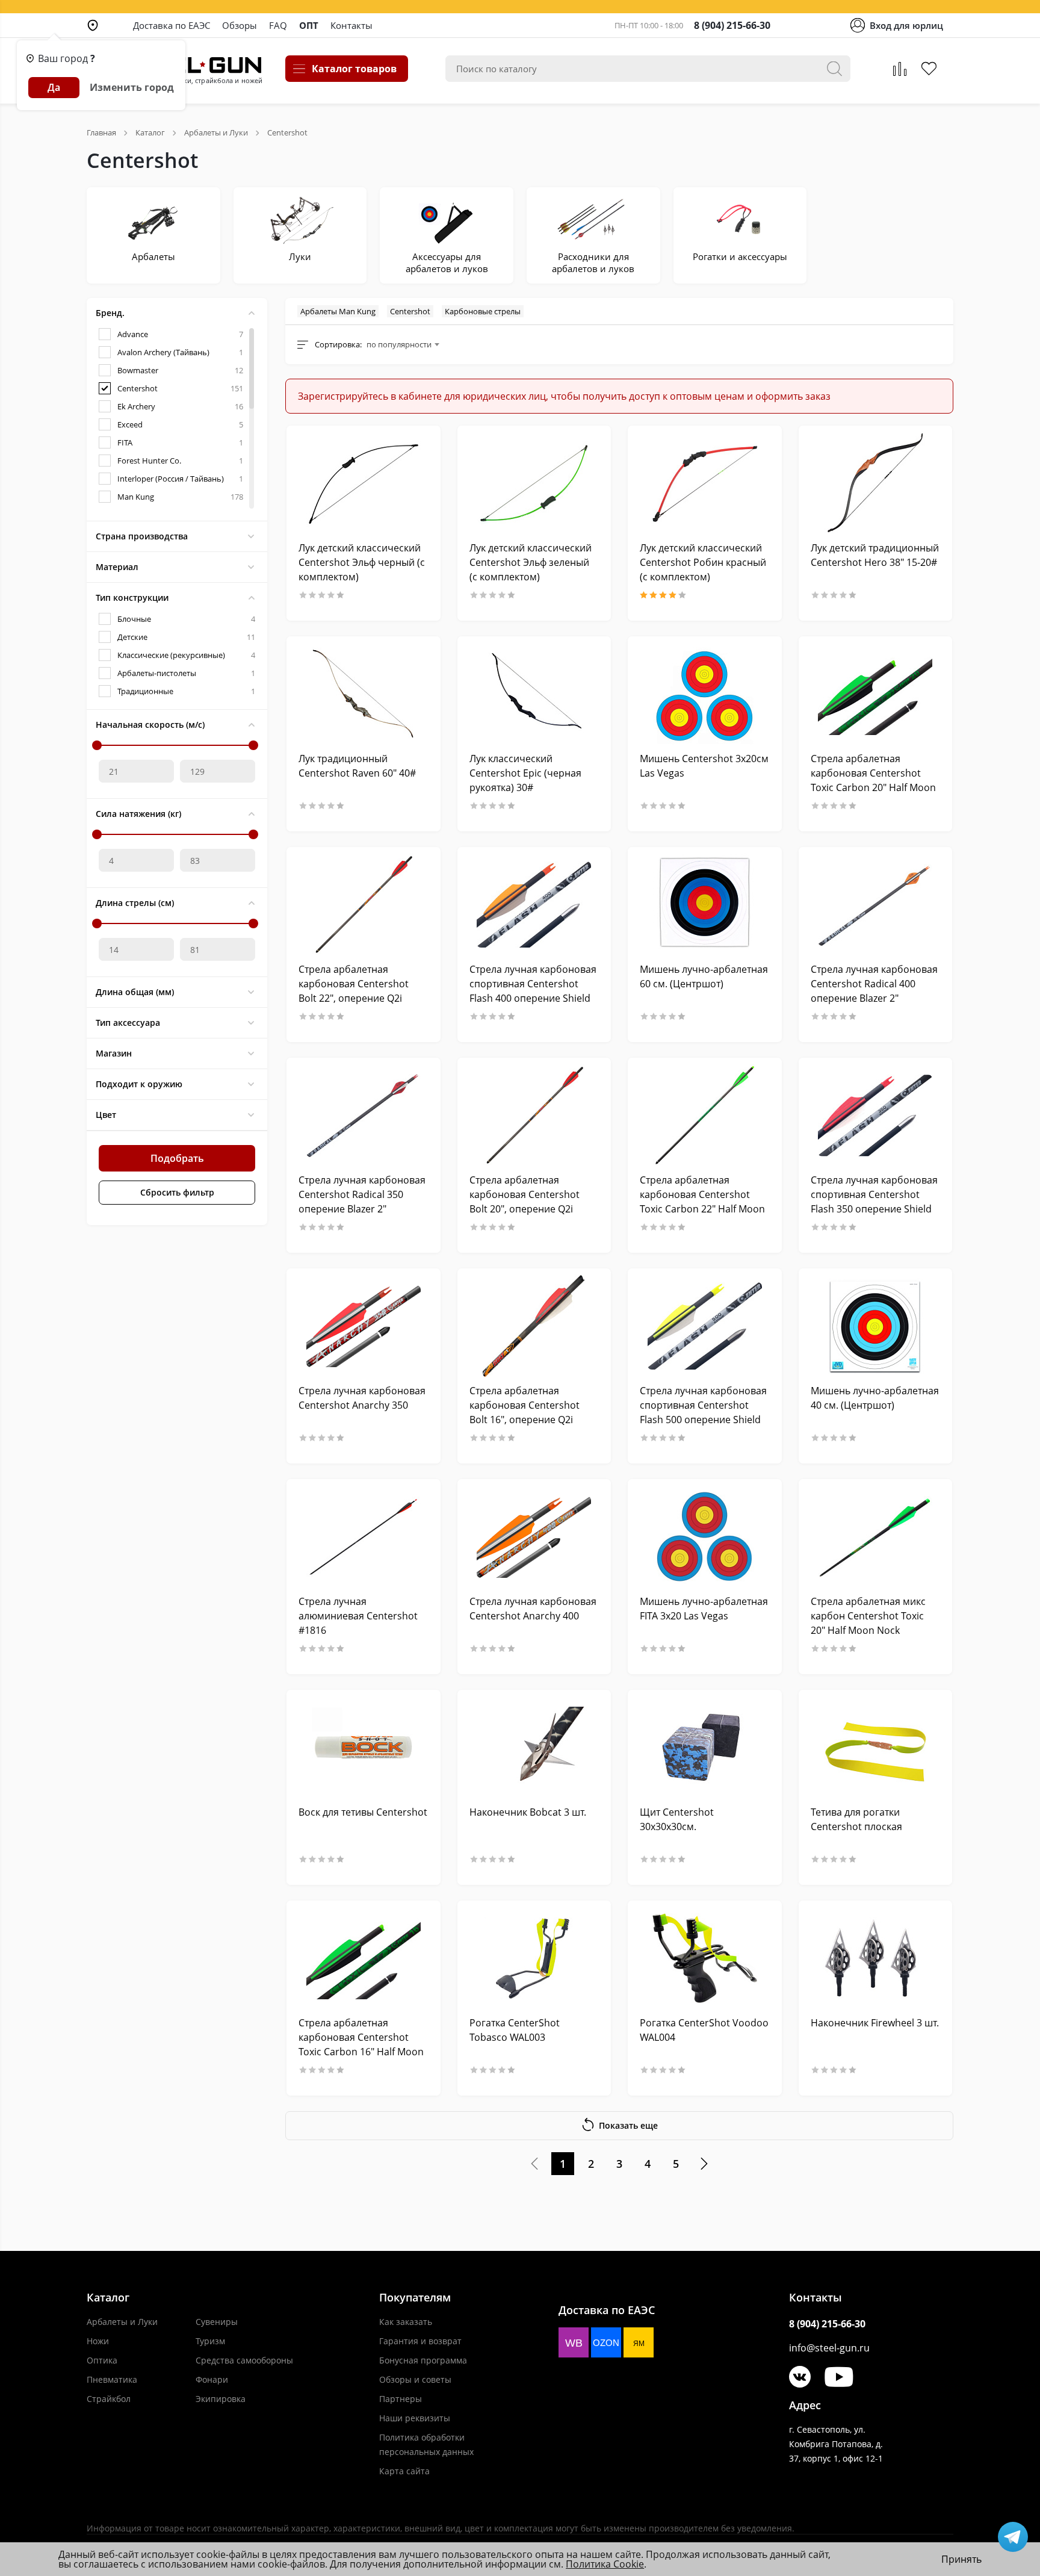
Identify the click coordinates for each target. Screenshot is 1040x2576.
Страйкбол (109, 2399)
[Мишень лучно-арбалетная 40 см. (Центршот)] (876, 1326)
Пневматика (112, 2379)
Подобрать (177, 1158)
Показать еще (628, 2125)
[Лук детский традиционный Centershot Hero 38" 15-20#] (876, 483)
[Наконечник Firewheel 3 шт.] (876, 1958)
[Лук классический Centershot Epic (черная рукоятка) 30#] (534, 694)
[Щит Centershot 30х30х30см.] (705, 1747)
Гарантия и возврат (420, 2341)
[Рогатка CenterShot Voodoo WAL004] (705, 1958)
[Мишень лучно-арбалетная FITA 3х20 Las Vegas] (705, 1537)
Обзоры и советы (415, 2379)
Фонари (212, 2379)
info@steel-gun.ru (829, 2348)
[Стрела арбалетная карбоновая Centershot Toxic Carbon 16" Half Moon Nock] (364, 1958)
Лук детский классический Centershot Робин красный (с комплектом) (703, 562)
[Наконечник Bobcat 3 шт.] (534, 1747)
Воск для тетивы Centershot (363, 1812)
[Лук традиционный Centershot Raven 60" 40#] (364, 694)
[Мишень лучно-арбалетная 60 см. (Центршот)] (705, 905)
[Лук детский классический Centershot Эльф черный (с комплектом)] (364, 483)
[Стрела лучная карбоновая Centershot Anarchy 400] (534, 1537)
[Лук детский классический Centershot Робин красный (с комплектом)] (705, 483)
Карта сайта (404, 2471)
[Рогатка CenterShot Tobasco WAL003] (534, 1958)
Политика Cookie (605, 2564)
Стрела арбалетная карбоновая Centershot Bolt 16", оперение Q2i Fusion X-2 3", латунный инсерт (525, 1420)
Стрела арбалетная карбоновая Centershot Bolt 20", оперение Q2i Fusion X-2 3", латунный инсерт (525, 1209)
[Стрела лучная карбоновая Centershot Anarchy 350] (364, 1326)
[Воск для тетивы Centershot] (364, 1747)
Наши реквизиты (415, 2418)
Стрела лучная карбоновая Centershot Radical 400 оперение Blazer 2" (874, 984)
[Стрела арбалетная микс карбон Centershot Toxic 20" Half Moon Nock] (876, 1537)
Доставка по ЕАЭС (172, 25)
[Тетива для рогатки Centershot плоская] (876, 1747)
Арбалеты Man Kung (338, 311)
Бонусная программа (423, 2360)
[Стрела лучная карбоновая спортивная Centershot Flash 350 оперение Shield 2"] (876, 1115)
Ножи (98, 2341)
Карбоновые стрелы (483, 311)
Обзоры (240, 25)
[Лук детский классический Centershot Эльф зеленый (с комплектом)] (534, 483)
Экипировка (221, 2399)
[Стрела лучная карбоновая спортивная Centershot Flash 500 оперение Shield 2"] (705, 1326)
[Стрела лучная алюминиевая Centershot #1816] (364, 1537)
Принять (961, 2559)
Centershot (410, 311)
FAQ (278, 25)
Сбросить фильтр (177, 1192)
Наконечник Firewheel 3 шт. (875, 2023)
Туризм (210, 2341)
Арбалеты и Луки (122, 2322)
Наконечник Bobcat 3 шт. (528, 1812)
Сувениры (217, 2322)
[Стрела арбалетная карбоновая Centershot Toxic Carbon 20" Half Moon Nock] (876, 694)
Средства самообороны (244, 2360)
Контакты (351, 25)
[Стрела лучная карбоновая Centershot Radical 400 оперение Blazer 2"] (876, 905)
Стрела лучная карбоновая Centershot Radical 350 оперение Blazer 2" (362, 1194)
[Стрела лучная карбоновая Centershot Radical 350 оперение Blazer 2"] (364, 1115)
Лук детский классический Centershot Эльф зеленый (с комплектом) (531, 562)
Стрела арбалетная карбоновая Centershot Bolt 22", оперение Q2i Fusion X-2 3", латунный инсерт (354, 998)
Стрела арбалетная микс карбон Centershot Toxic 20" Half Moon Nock (868, 1616)
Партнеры (401, 2399)
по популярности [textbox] (399, 344)
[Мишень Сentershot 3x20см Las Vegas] (705, 694)
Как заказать (406, 2322)
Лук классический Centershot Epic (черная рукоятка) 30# (525, 773)
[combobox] (403, 344)
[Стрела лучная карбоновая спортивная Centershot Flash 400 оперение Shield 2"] (534, 905)
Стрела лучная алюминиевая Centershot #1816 (358, 1616)
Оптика (102, 2360)
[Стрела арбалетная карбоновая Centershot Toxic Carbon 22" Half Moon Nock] (705, 1115)
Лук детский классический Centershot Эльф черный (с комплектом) (362, 562)
